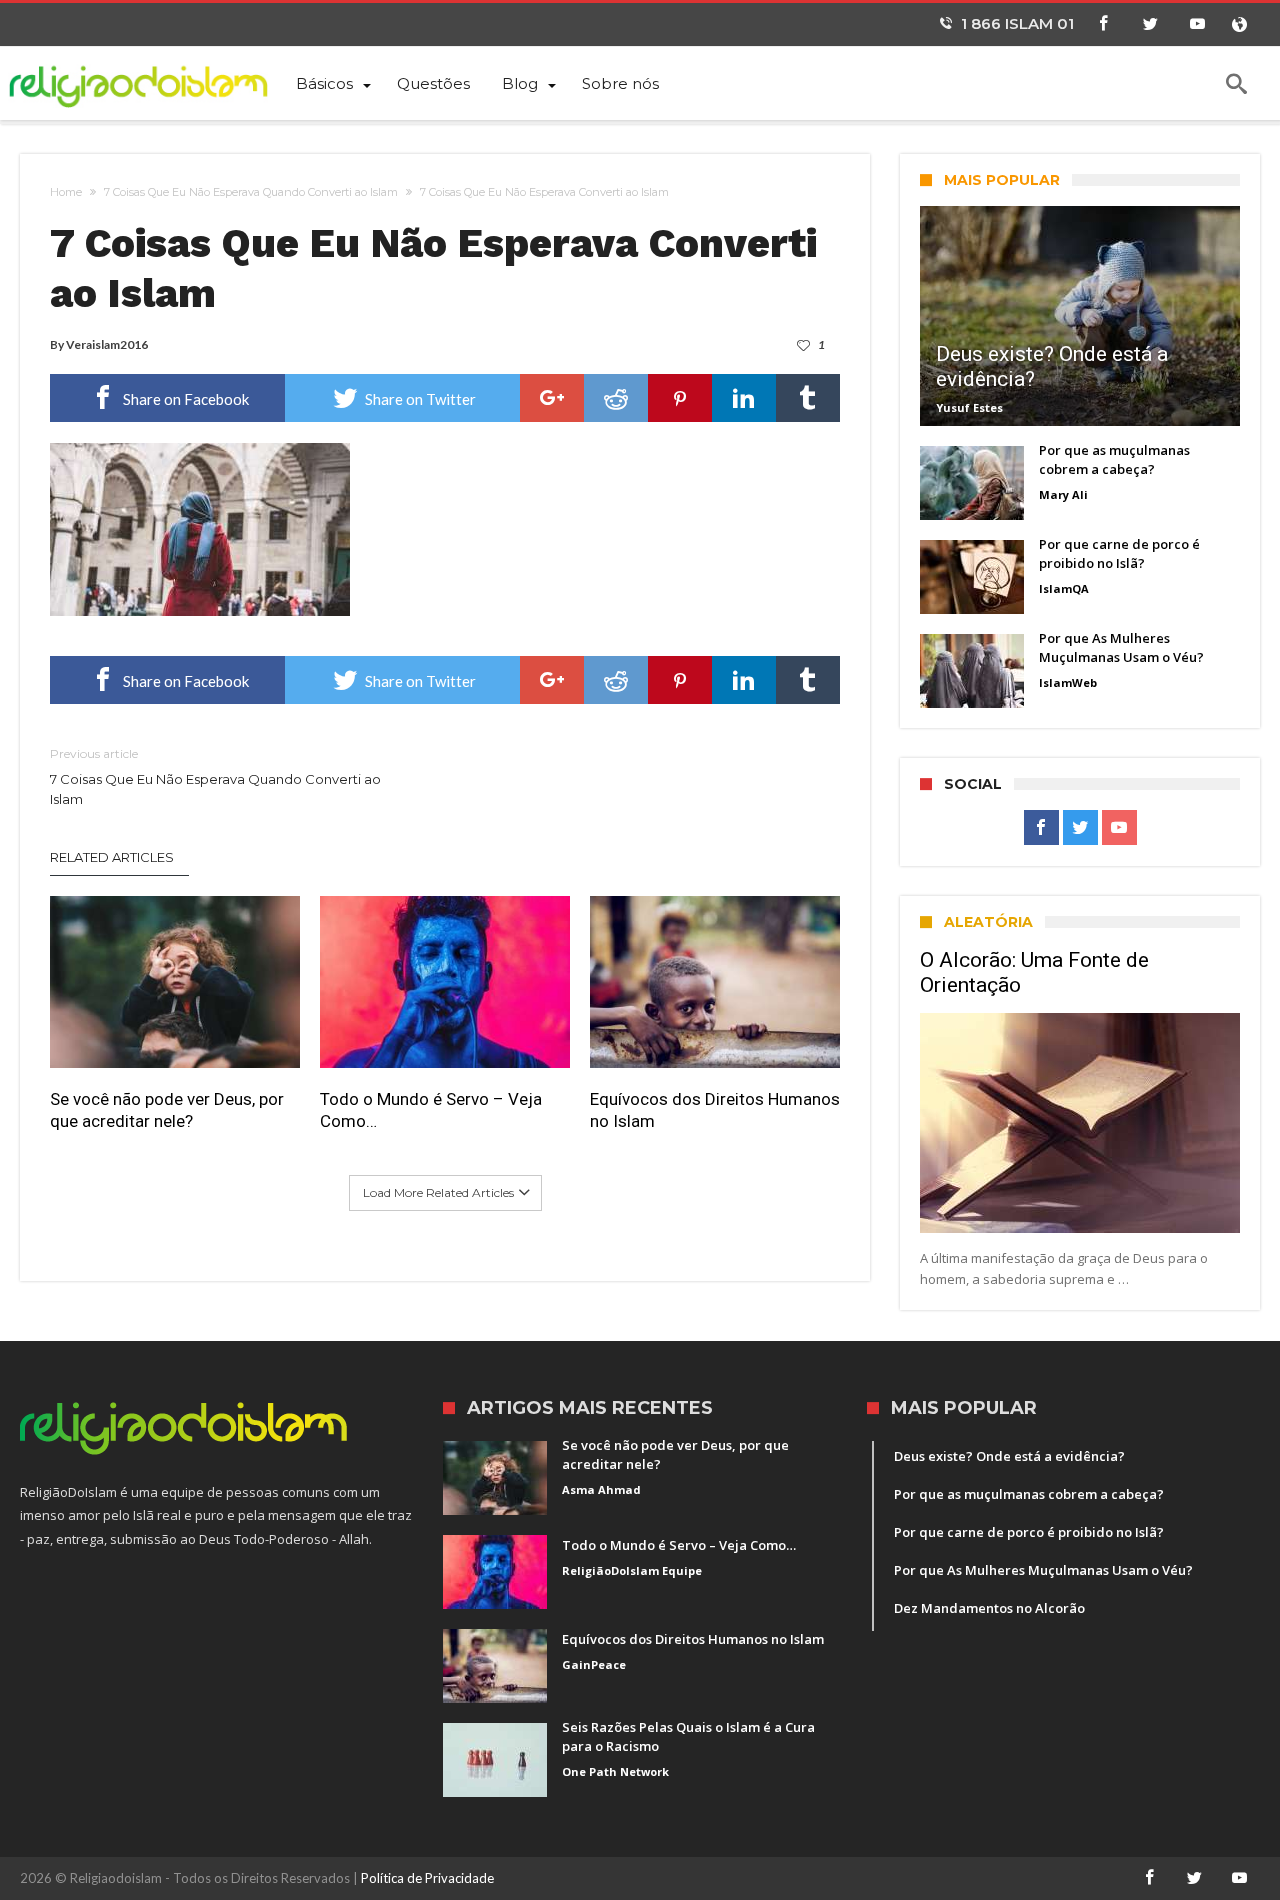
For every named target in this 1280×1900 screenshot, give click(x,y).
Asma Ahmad (601, 1489)
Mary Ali (1063, 494)
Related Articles (112, 857)
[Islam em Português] (150, 82)
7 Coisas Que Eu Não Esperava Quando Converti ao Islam (251, 192)
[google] (552, 398)
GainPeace (594, 1664)
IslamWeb (1068, 682)
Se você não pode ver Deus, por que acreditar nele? (167, 1110)
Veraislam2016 (107, 344)
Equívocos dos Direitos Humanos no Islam (715, 1110)
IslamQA (1064, 588)
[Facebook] (1103, 24)
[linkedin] (744, 398)
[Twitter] (1150, 24)
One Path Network (615, 1771)
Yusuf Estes (969, 407)
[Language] (1239, 24)
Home (66, 192)
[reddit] (616, 398)
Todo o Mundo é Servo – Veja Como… (431, 1110)
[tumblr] (808, 398)
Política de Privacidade (427, 1878)
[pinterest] (680, 398)
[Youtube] (1197, 24)
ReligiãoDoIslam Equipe (632, 1570)
